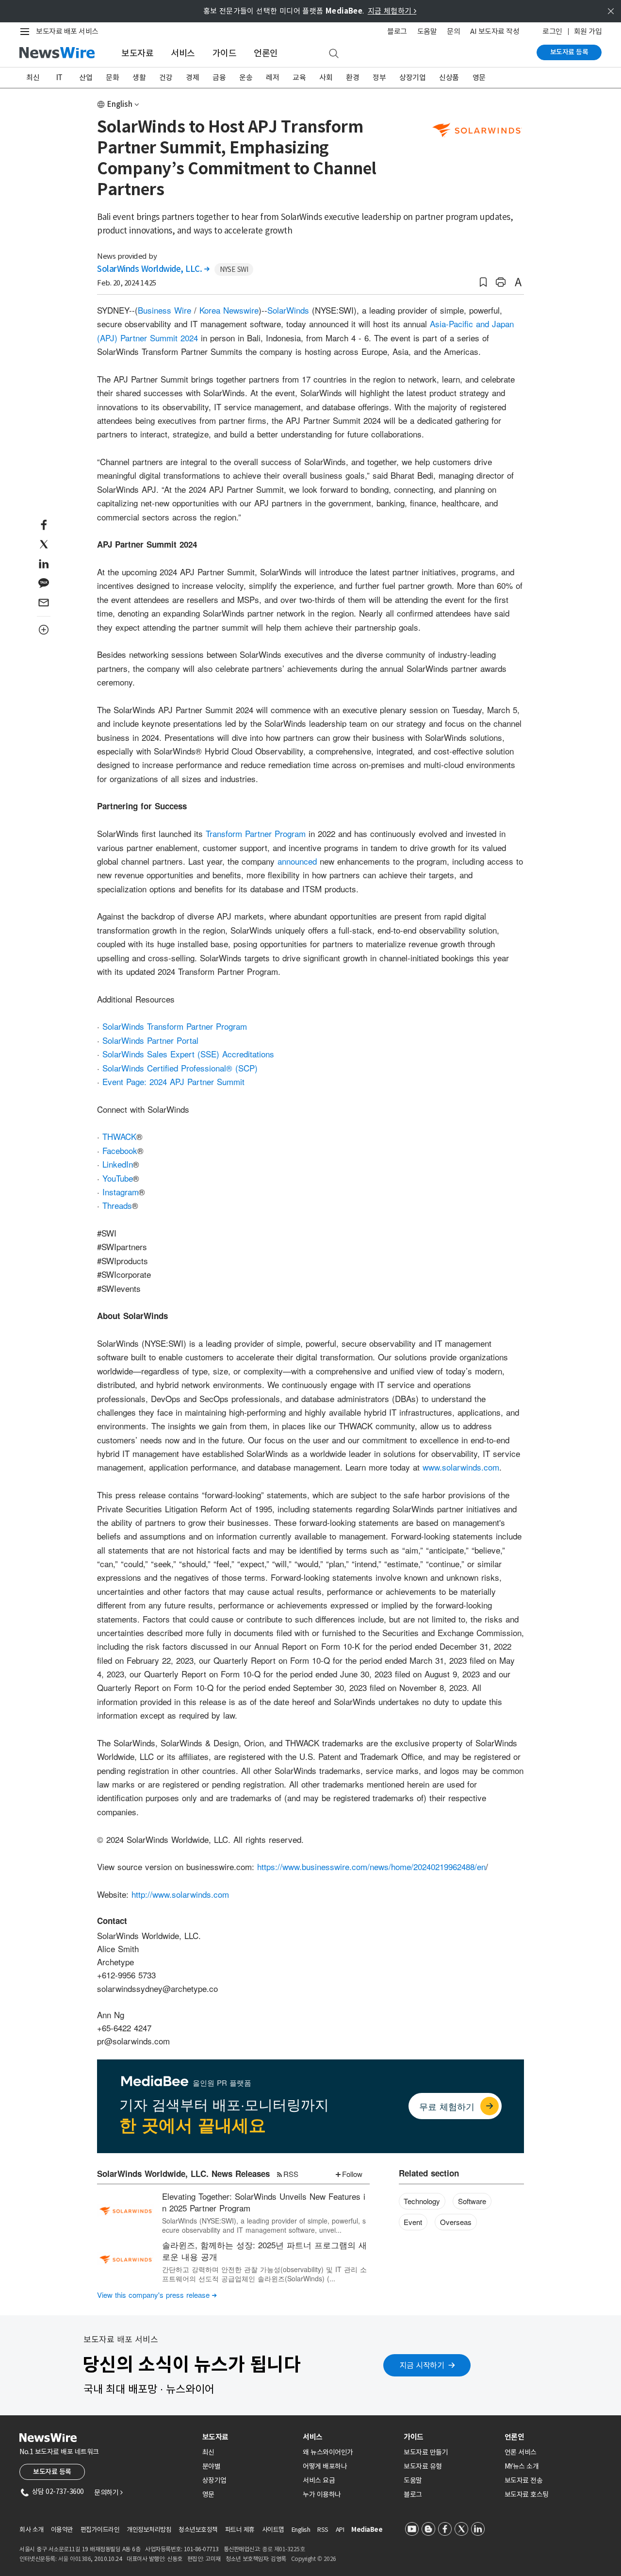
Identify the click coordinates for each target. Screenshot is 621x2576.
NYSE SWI (234, 269)
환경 (352, 77)
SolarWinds (288, 310)
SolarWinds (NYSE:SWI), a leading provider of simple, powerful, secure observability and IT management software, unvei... (264, 2225)
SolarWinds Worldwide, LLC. (153, 269)
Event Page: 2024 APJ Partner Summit (173, 1081)
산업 (86, 77)
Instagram (121, 1192)
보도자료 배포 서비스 (67, 31)
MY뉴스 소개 (522, 2466)
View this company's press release (157, 2295)
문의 (453, 31)
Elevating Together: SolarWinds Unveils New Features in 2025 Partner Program (264, 2202)
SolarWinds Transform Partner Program (175, 1026)
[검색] (334, 54)
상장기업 (412, 77)
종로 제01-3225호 (283, 2549)
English (120, 104)
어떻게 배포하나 (325, 2466)
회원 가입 (588, 31)
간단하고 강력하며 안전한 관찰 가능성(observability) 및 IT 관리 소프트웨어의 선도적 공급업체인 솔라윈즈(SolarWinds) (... (264, 2274)
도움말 (427, 31)
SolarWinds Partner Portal (150, 1040)
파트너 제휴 (240, 2530)
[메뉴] (27, 32)
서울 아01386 (75, 2559)
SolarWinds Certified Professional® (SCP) (180, 1068)
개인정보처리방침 (149, 2530)
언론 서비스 (521, 2452)
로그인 (552, 31)
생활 (139, 77)
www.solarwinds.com (461, 1467)
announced (297, 861)
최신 (33, 77)
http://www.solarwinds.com (180, 1894)
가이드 (225, 53)
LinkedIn (118, 1164)
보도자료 (137, 53)
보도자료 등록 (569, 52)
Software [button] (472, 2201)
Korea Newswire (229, 310)
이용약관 (62, 2530)
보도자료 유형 (423, 2466)
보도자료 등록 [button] (52, 2472)
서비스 (183, 53)
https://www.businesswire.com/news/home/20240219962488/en (371, 1866)
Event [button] (413, 2222)
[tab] (249, 2437)
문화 (112, 77)
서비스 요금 (319, 2480)
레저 (272, 77)
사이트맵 (273, 2530)
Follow (352, 2174)
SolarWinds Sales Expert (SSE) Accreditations (188, 1054)
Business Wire (164, 310)
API (340, 2530)
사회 (326, 77)
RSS (291, 2174)
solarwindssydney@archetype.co (157, 1988)
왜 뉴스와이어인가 (328, 2452)
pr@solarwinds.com (133, 2041)
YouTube (118, 1178)
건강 (166, 77)
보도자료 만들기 (426, 2452)
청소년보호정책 (198, 2530)
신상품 (449, 77)
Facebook (120, 1150)
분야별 (212, 2466)
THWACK (119, 1136)
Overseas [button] (456, 2222)
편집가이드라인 (100, 2530)
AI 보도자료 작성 (495, 31)
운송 (246, 77)
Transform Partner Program (256, 833)
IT (59, 77)
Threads (117, 1205)
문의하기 (108, 2492)
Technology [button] (422, 2201)
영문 (479, 77)
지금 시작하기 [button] (422, 2365)
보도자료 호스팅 (527, 2494)
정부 (379, 77)
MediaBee (367, 2530)
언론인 (266, 53)
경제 (192, 77)
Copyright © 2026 (314, 2559)
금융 (219, 77)
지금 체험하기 (392, 11)
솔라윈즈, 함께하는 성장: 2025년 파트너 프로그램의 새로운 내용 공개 (264, 2250)
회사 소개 (32, 2530)
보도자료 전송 (524, 2480)
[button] (483, 282)
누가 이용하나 (322, 2494)
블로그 (397, 31)
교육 (299, 77)
